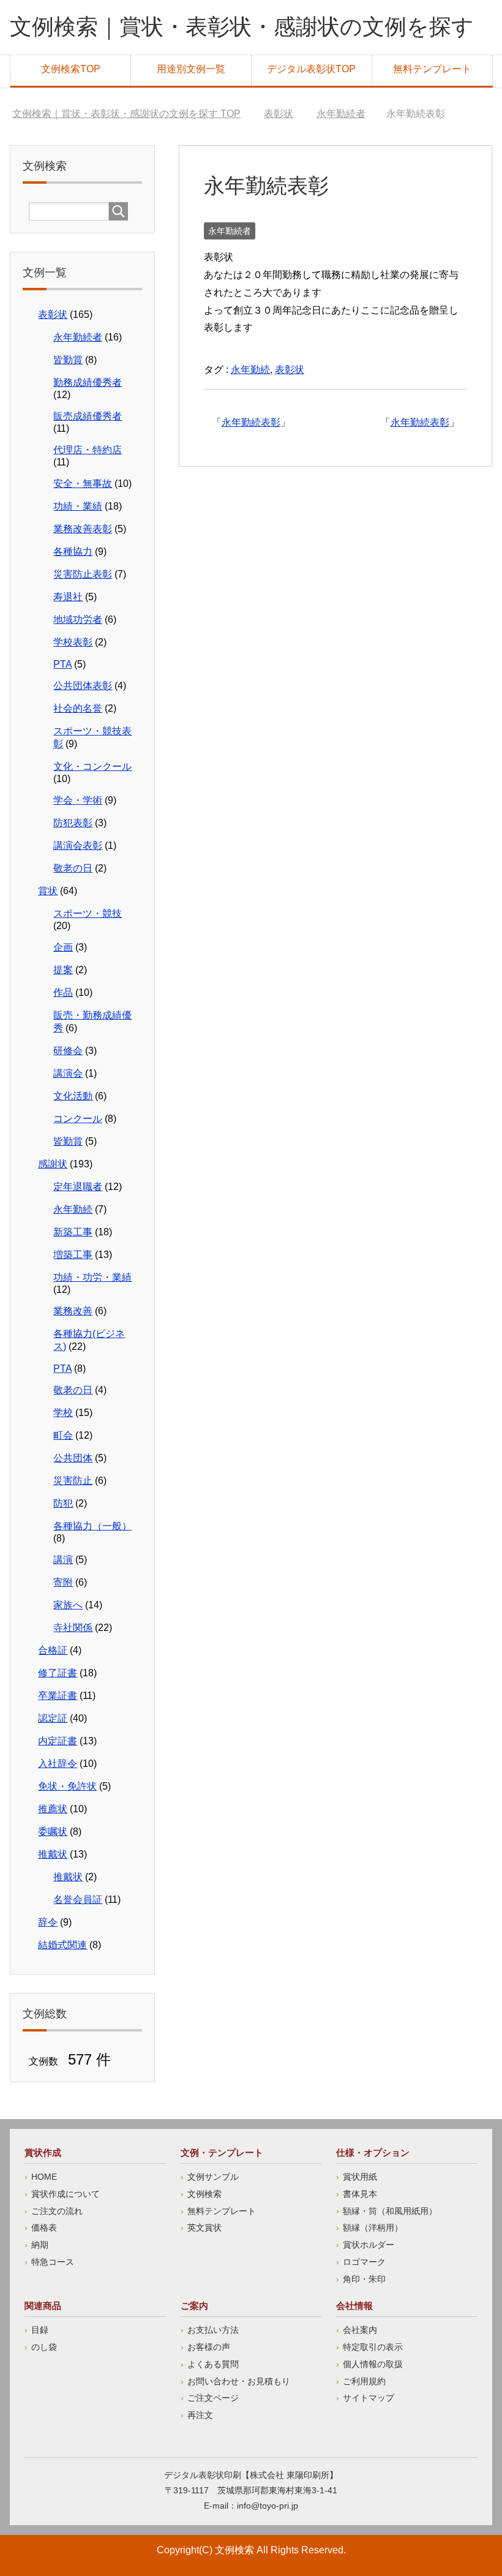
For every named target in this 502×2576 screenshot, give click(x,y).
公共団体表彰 (83, 686)
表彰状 (290, 370)
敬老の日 (73, 868)
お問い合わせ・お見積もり (239, 2381)
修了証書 (58, 1673)
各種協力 (73, 552)
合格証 (53, 1650)
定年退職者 (78, 1187)
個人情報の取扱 (373, 2364)
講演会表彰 (78, 845)
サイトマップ (369, 2398)
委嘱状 (53, 1832)
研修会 (68, 1051)
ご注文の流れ (57, 2211)
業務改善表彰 (83, 529)
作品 (63, 992)
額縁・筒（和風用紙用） (390, 2211)
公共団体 (73, 1458)
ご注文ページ (213, 2398)
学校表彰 (73, 642)
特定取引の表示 (373, 2347)
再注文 (200, 2415)
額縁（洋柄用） (373, 2228)
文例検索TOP (71, 69)
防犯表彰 (73, 823)
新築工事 (73, 1232)
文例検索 (204, 2194)
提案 (63, 970)
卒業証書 (58, 1696)
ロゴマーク (364, 2262)
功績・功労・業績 (92, 1277)
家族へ (68, 1605)
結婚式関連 (62, 1945)
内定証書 (58, 1741)
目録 (40, 2330)
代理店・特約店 (88, 450)
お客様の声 (209, 2347)
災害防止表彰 (83, 574)
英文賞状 (204, 2228)
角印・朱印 (364, 2279)
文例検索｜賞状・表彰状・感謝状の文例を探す (242, 27)
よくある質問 (213, 2364)
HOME (44, 2177)
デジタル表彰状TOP (311, 69)
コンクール (78, 1119)
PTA (62, 664)
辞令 (48, 1922)
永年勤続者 (230, 231)
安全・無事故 (83, 484)
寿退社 (68, 597)
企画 (63, 947)
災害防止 (73, 1481)
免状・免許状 (67, 1786)
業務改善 (73, 1311)
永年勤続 (250, 370)
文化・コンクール (92, 766)
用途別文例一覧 (191, 69)
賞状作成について (66, 2194)
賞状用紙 (360, 2177)
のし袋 (44, 2347)
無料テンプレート (432, 69)
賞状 (48, 891)
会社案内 (360, 2330)
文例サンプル (213, 2177)
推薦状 (53, 1809)
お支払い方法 (213, 2330)
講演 (63, 1560)
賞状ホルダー (369, 2245)
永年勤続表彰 (420, 422)
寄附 (63, 1582)
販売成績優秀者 (88, 416)
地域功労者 (78, 620)
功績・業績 (78, 506)
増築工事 (73, 1255)
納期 (40, 2245)
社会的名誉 (78, 708)
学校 (63, 1413)
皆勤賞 (68, 360)
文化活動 (73, 1096)
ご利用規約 (364, 2381)
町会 (63, 1435)
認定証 (53, 1718)
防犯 (63, 1503)
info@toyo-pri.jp (268, 2506)
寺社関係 (73, 1628)
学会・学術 (78, 800)
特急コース (53, 2262)
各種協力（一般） (92, 1526)
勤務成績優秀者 (88, 382)
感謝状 (53, 1164)
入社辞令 (58, 1764)
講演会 (68, 1073)
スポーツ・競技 (88, 913)
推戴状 (53, 1854)
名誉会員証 (78, 1900)
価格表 (44, 2228)
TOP (126, 114)
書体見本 (360, 2194)
